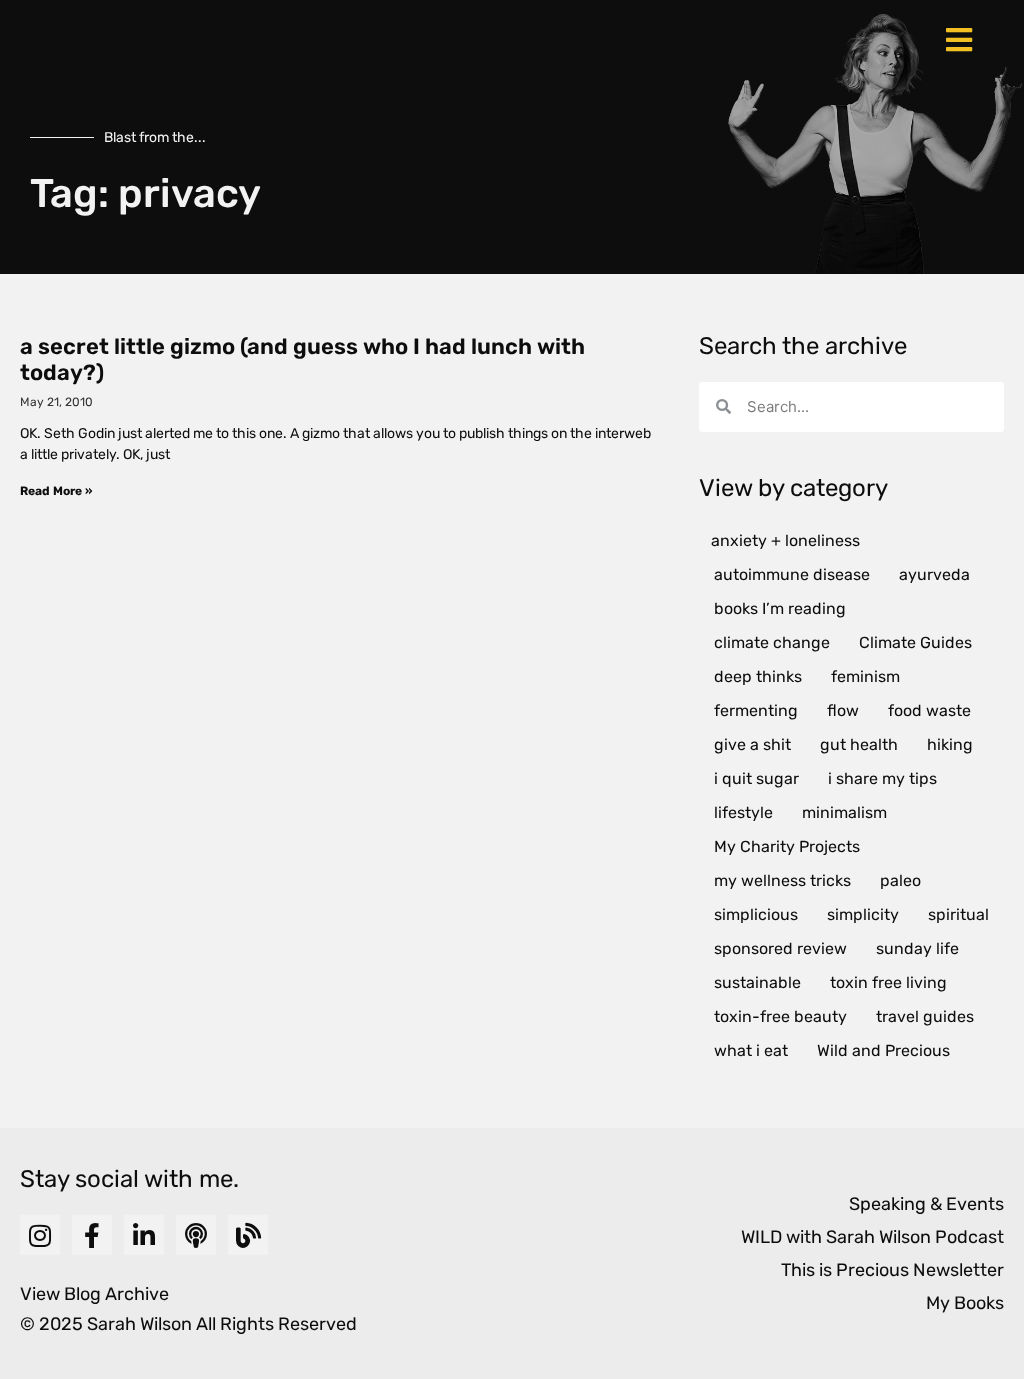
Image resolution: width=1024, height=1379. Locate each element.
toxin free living (888, 982)
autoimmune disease (792, 574)
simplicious (756, 914)
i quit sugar (756, 778)
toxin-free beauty (780, 1016)
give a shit (752, 744)
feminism (865, 676)
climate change (772, 642)
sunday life (917, 948)
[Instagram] (40, 1235)
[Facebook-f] (92, 1235)
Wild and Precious (883, 1050)
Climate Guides (915, 642)
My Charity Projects (787, 846)
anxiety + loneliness (785, 540)
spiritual (958, 914)
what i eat (751, 1050)
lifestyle (743, 812)
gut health (859, 744)
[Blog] (248, 1235)
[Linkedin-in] (144, 1235)
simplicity (863, 914)
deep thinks (758, 676)
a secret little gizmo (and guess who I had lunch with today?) (302, 359)
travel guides (925, 1016)
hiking (950, 744)
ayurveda (934, 574)
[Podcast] (196, 1235)
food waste (929, 710)
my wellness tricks (782, 880)
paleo (900, 880)
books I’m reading (780, 608)
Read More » (56, 491)
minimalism (844, 812)
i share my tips (882, 778)
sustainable (757, 982)
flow (843, 710)
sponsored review (780, 948)
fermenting (756, 710)
